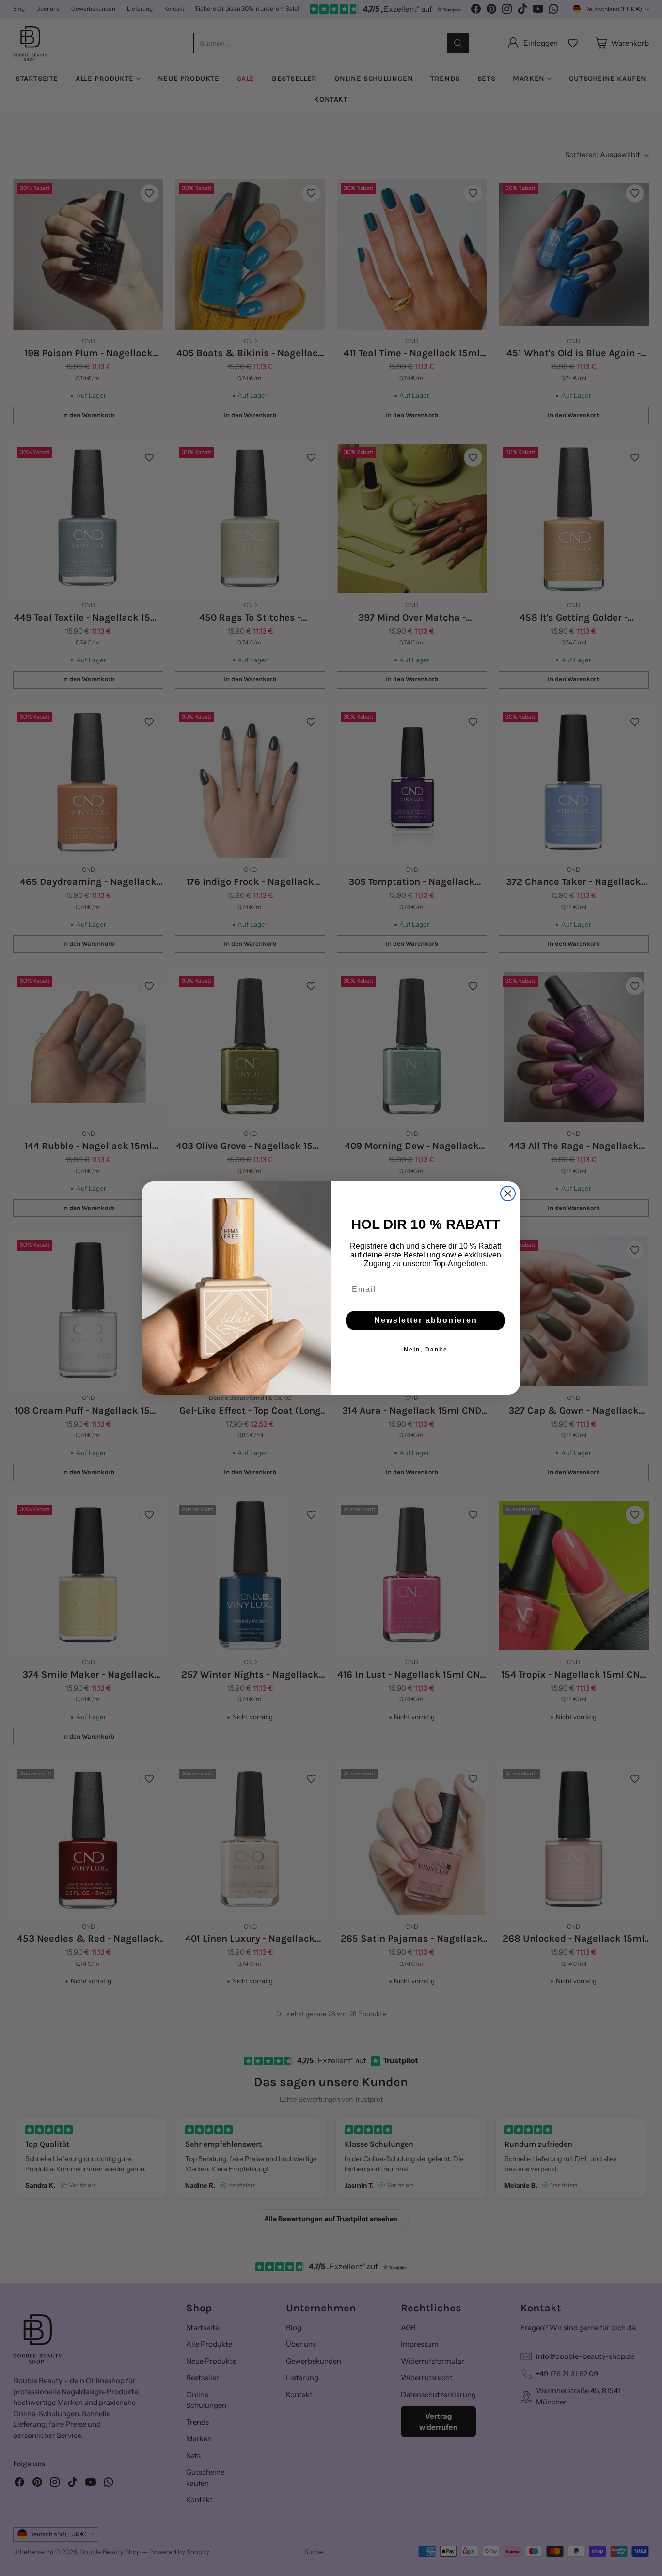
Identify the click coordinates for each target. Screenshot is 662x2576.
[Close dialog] (508, 1194)
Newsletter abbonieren (426, 1320)
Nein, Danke (426, 1350)
